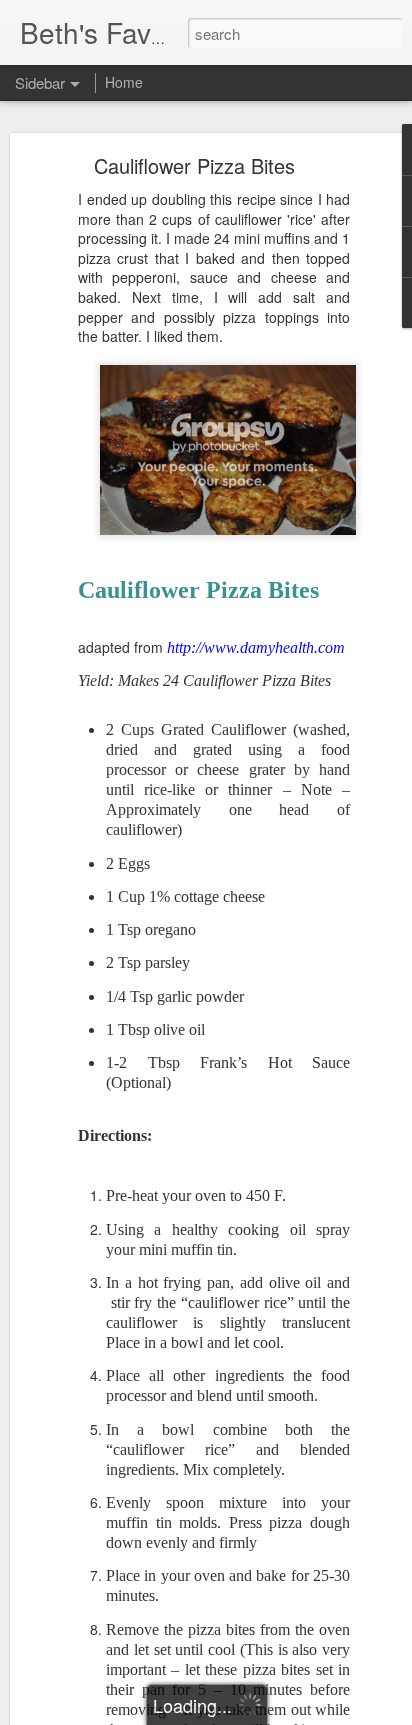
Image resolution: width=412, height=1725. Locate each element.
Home (124, 82)
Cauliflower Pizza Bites (194, 165)
